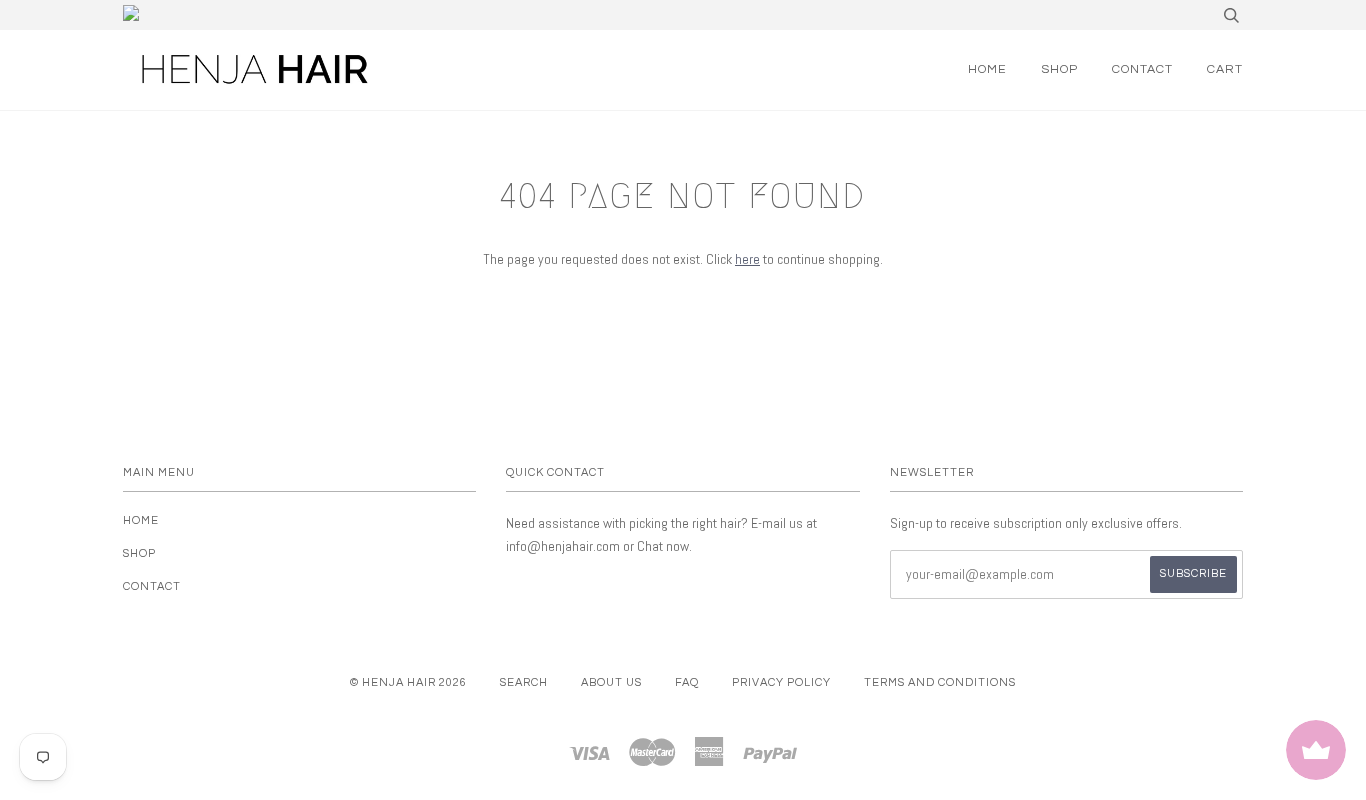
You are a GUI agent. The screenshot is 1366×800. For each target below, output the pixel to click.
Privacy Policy (781, 682)
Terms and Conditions (940, 682)
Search (524, 682)
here (747, 259)
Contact (1142, 69)
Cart (1225, 69)
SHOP (1059, 69)
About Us (611, 682)
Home (987, 69)
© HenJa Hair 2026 (408, 682)
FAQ (687, 682)
